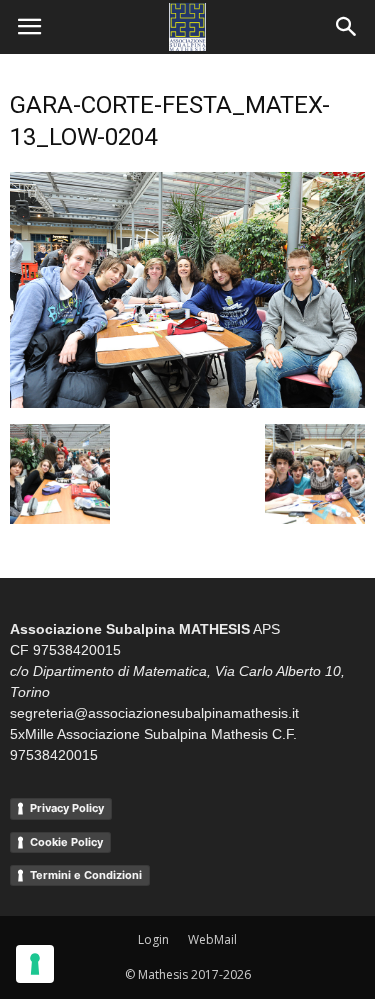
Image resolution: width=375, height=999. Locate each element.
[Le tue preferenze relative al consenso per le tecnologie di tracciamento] (35, 964)
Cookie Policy (66, 842)
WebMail (212, 939)
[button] (347, 27)
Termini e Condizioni (86, 875)
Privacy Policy (67, 808)
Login (153, 939)
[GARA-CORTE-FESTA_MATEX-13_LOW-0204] (187, 403)
